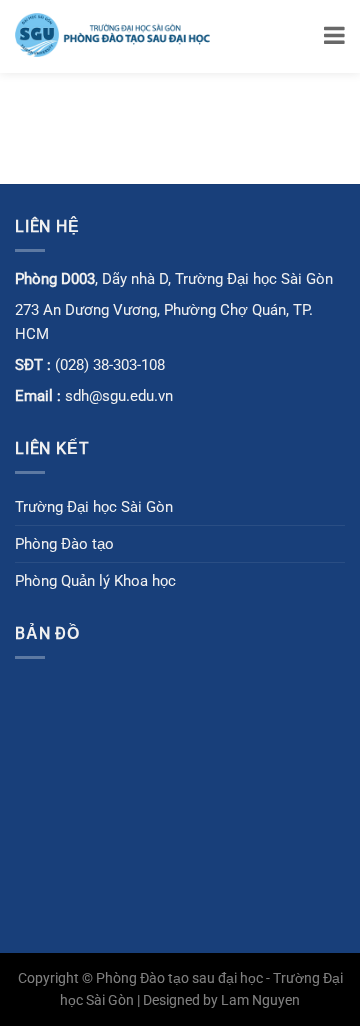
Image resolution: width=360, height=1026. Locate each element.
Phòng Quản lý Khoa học (95, 581)
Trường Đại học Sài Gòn (94, 507)
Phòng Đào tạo (64, 544)
